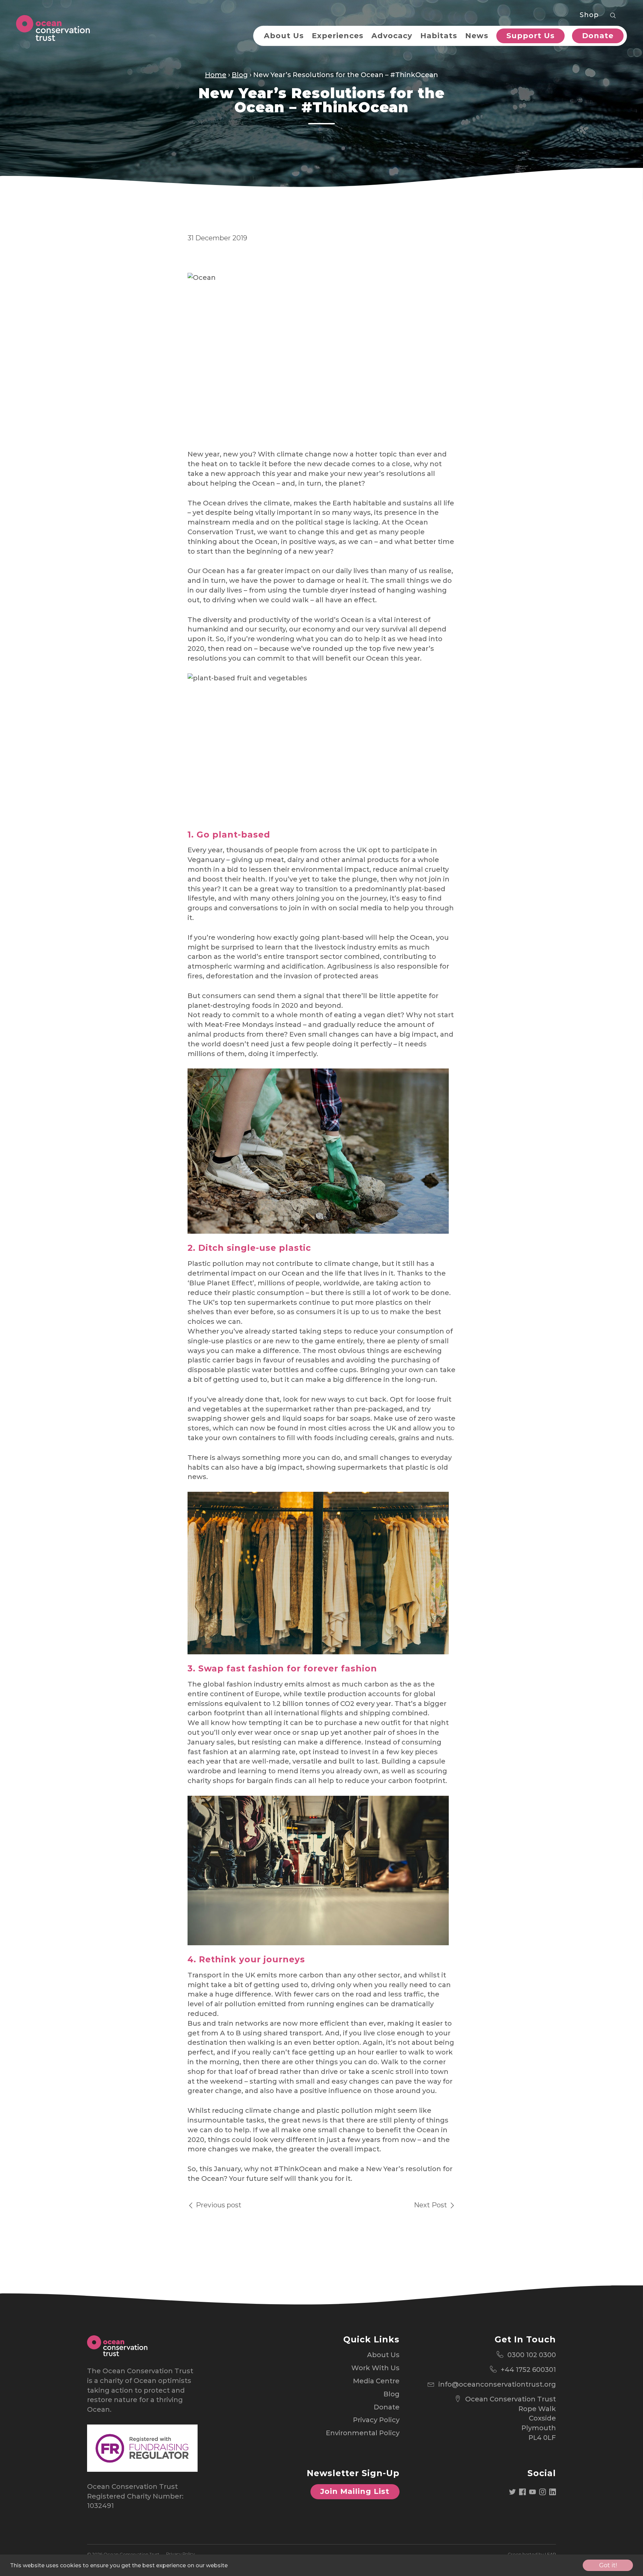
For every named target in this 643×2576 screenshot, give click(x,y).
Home (216, 75)
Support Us (530, 36)
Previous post (218, 2205)
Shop (589, 15)
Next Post (431, 2205)
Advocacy (392, 36)
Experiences (338, 36)
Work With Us (375, 2368)
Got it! (608, 2565)
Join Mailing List (355, 2491)
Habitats (439, 36)
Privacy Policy (376, 2420)
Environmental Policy (363, 2433)
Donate (598, 36)
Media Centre (376, 2381)
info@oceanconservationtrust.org (497, 2384)
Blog (240, 75)
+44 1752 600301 (528, 2370)
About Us (284, 36)
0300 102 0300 (532, 2355)
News (477, 36)
